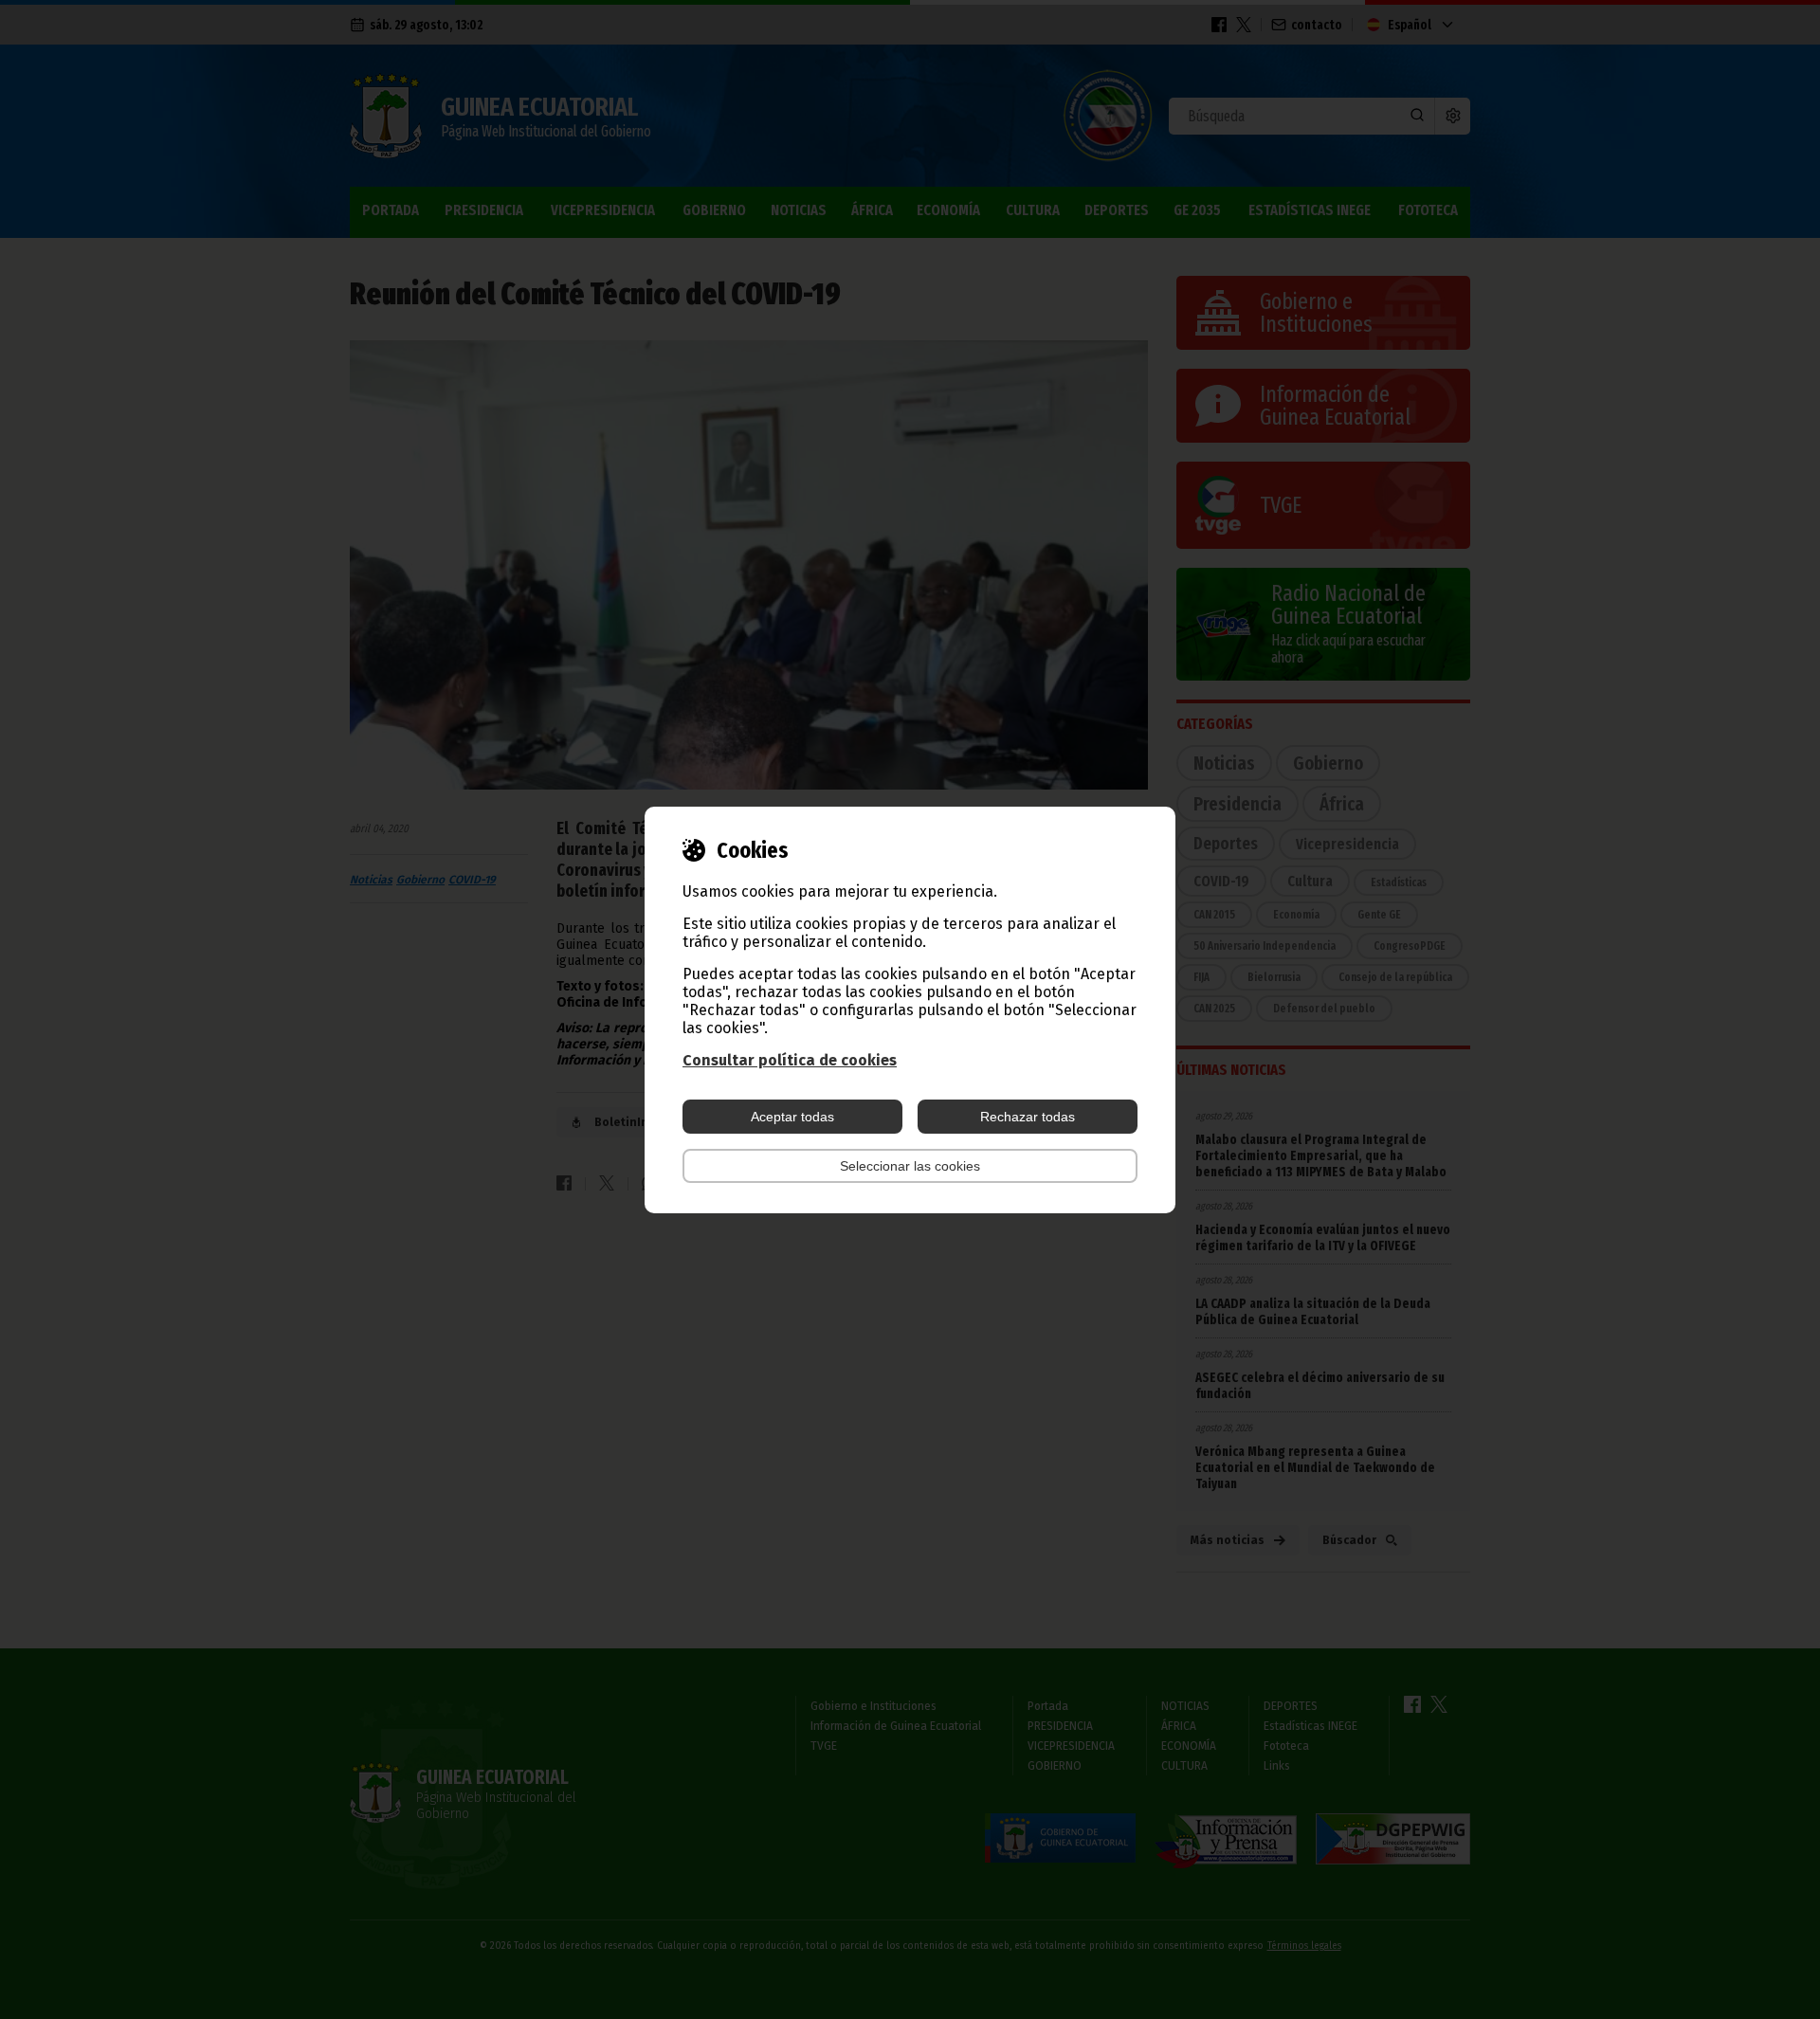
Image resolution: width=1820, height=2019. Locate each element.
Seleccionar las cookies (910, 1166)
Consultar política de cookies (790, 1060)
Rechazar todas (1028, 1117)
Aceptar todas (792, 1117)
